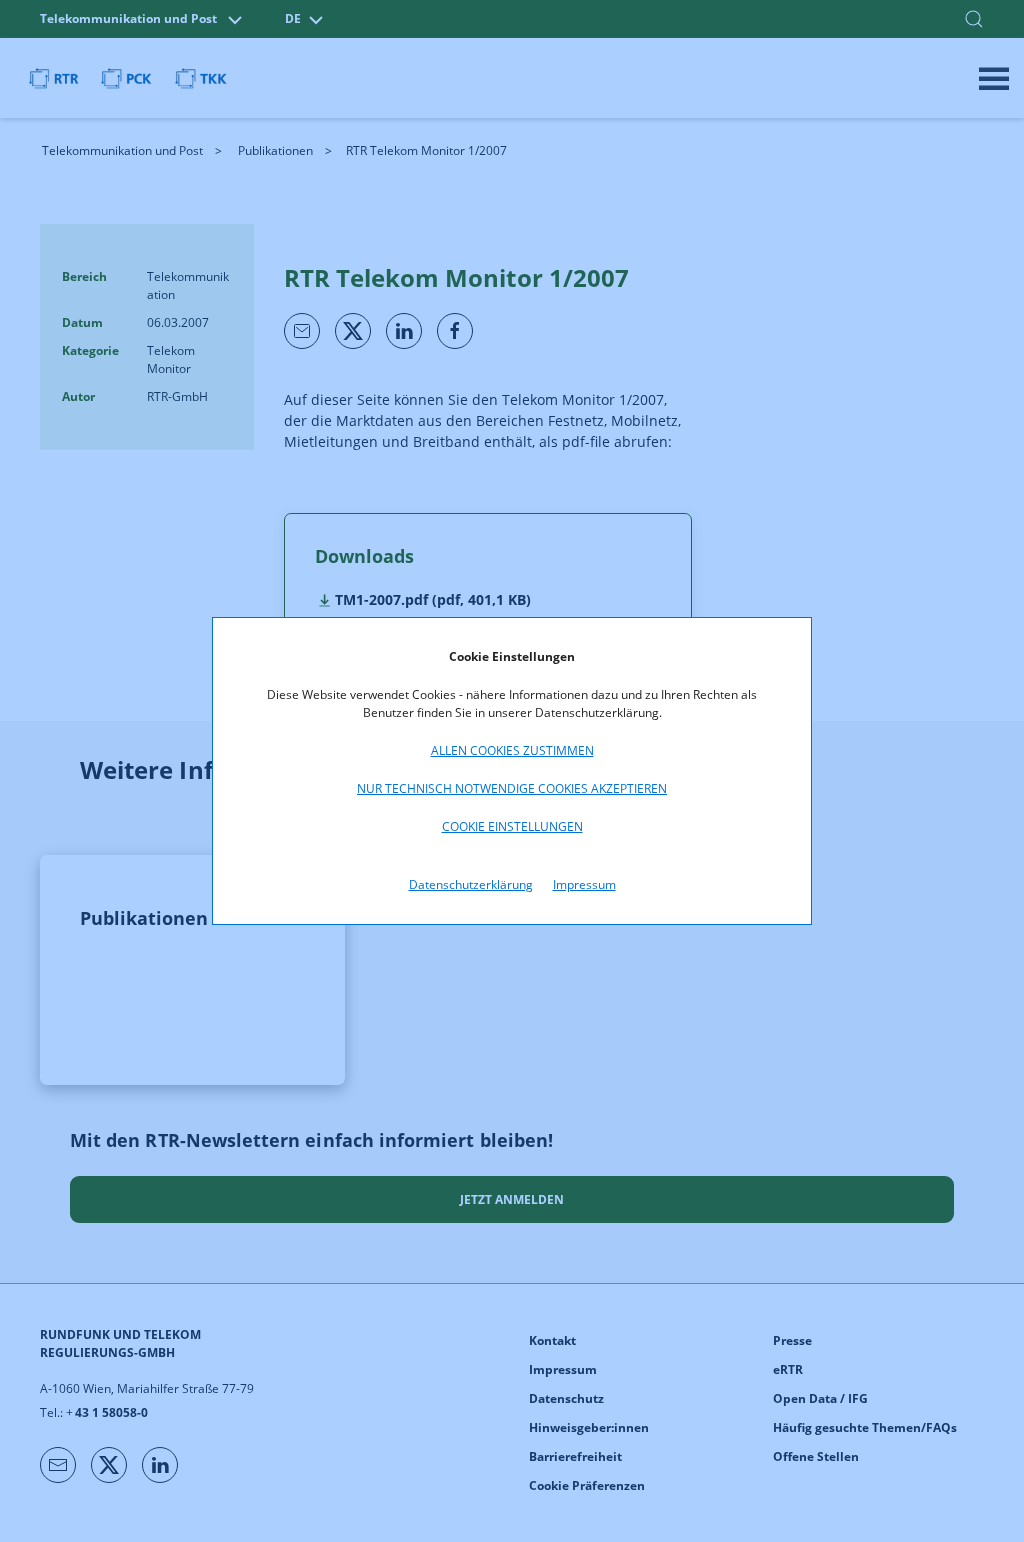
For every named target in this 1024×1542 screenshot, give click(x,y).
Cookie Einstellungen (512, 826)
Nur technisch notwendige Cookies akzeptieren (512, 788)
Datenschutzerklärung (471, 884)
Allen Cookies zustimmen (512, 750)
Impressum (584, 884)
